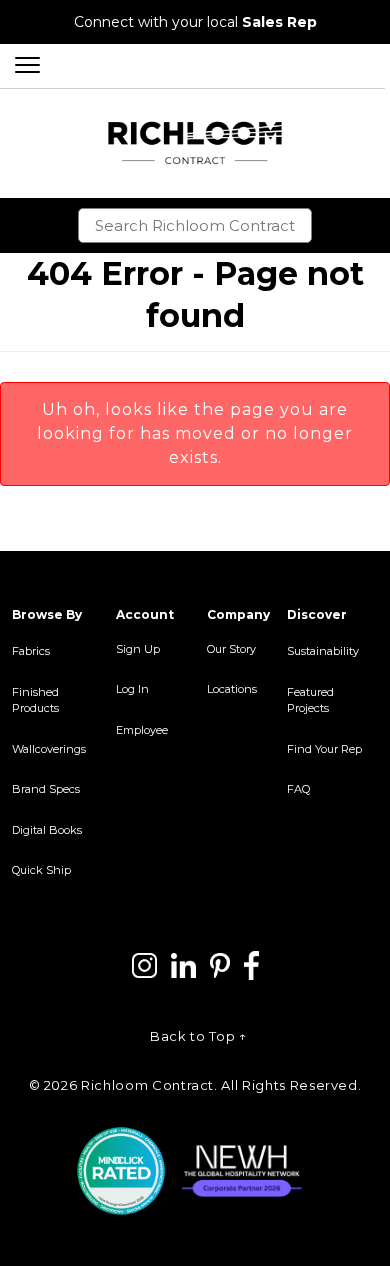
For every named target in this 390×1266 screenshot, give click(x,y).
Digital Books (47, 830)
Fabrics (31, 651)
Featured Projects (310, 700)
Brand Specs (46, 789)
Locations (232, 689)
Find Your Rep (324, 749)
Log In (132, 689)
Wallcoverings (49, 749)
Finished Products (35, 700)
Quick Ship (41, 870)
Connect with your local (195, 22)
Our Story (231, 649)
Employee (142, 730)
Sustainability (323, 651)
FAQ (298, 789)
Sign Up (138, 649)
